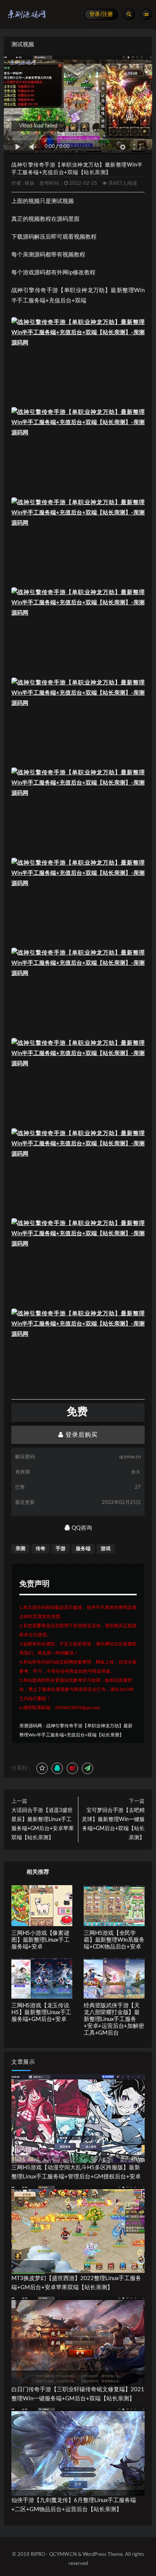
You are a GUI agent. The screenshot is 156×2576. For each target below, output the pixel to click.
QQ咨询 (81, 1528)
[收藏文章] (42, 1768)
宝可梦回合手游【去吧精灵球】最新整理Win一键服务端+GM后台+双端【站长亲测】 (113, 1824)
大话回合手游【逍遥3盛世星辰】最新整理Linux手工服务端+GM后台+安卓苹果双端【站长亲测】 (43, 1824)
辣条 (30, 183)
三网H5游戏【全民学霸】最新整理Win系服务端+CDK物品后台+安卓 (114, 1940)
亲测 (20, 1549)
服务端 (83, 1549)
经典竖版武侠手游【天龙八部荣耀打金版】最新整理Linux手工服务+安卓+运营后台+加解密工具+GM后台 (114, 2019)
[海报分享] (87, 1768)
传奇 (41, 1549)
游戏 (106, 1549)
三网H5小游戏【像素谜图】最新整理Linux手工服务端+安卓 (40, 1940)
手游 (61, 1549)
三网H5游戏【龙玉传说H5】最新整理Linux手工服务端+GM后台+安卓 (41, 2012)
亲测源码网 (31, 1726)
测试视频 (23, 45)
